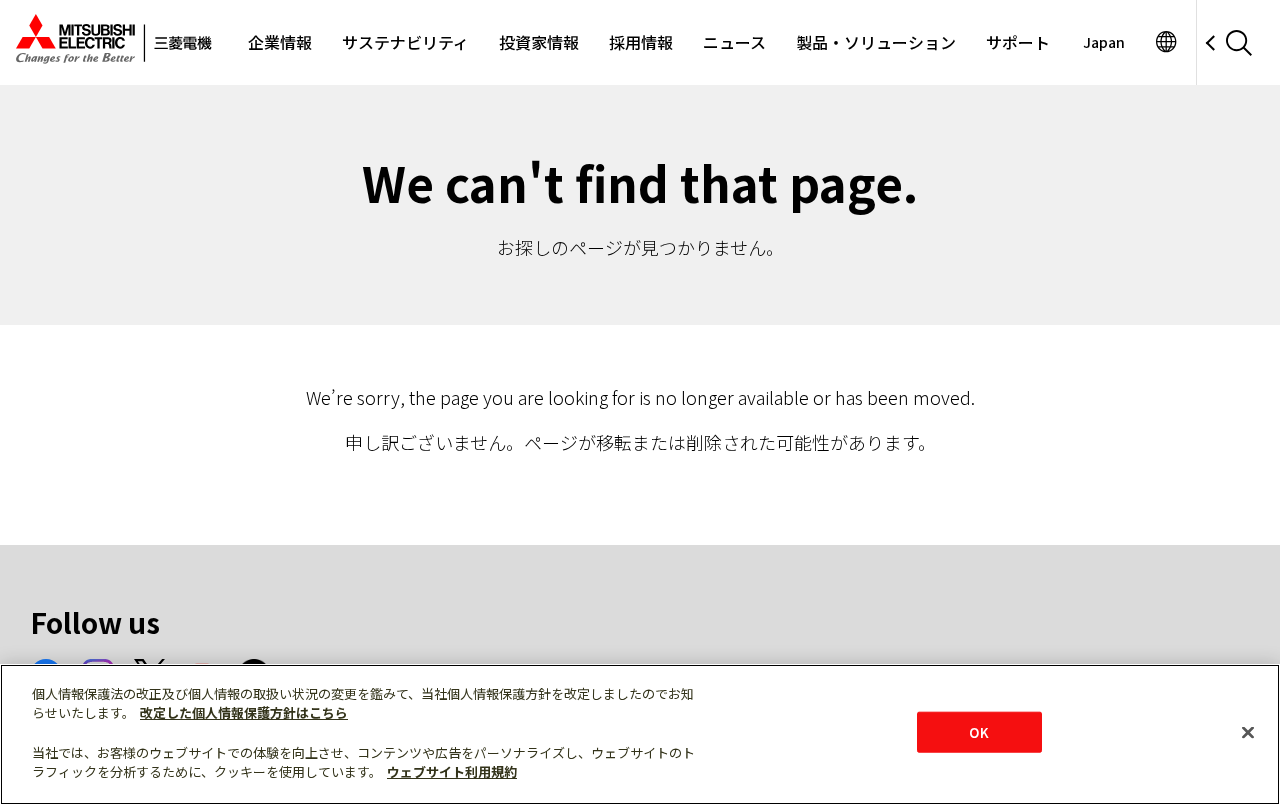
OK (978, 731)
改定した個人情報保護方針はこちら (244, 713)
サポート (1018, 42)
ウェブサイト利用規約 (452, 771)
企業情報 (280, 42)
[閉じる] (1248, 732)
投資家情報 (539, 42)
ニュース (734, 42)
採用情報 (641, 42)
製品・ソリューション (876, 42)
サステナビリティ (405, 42)
